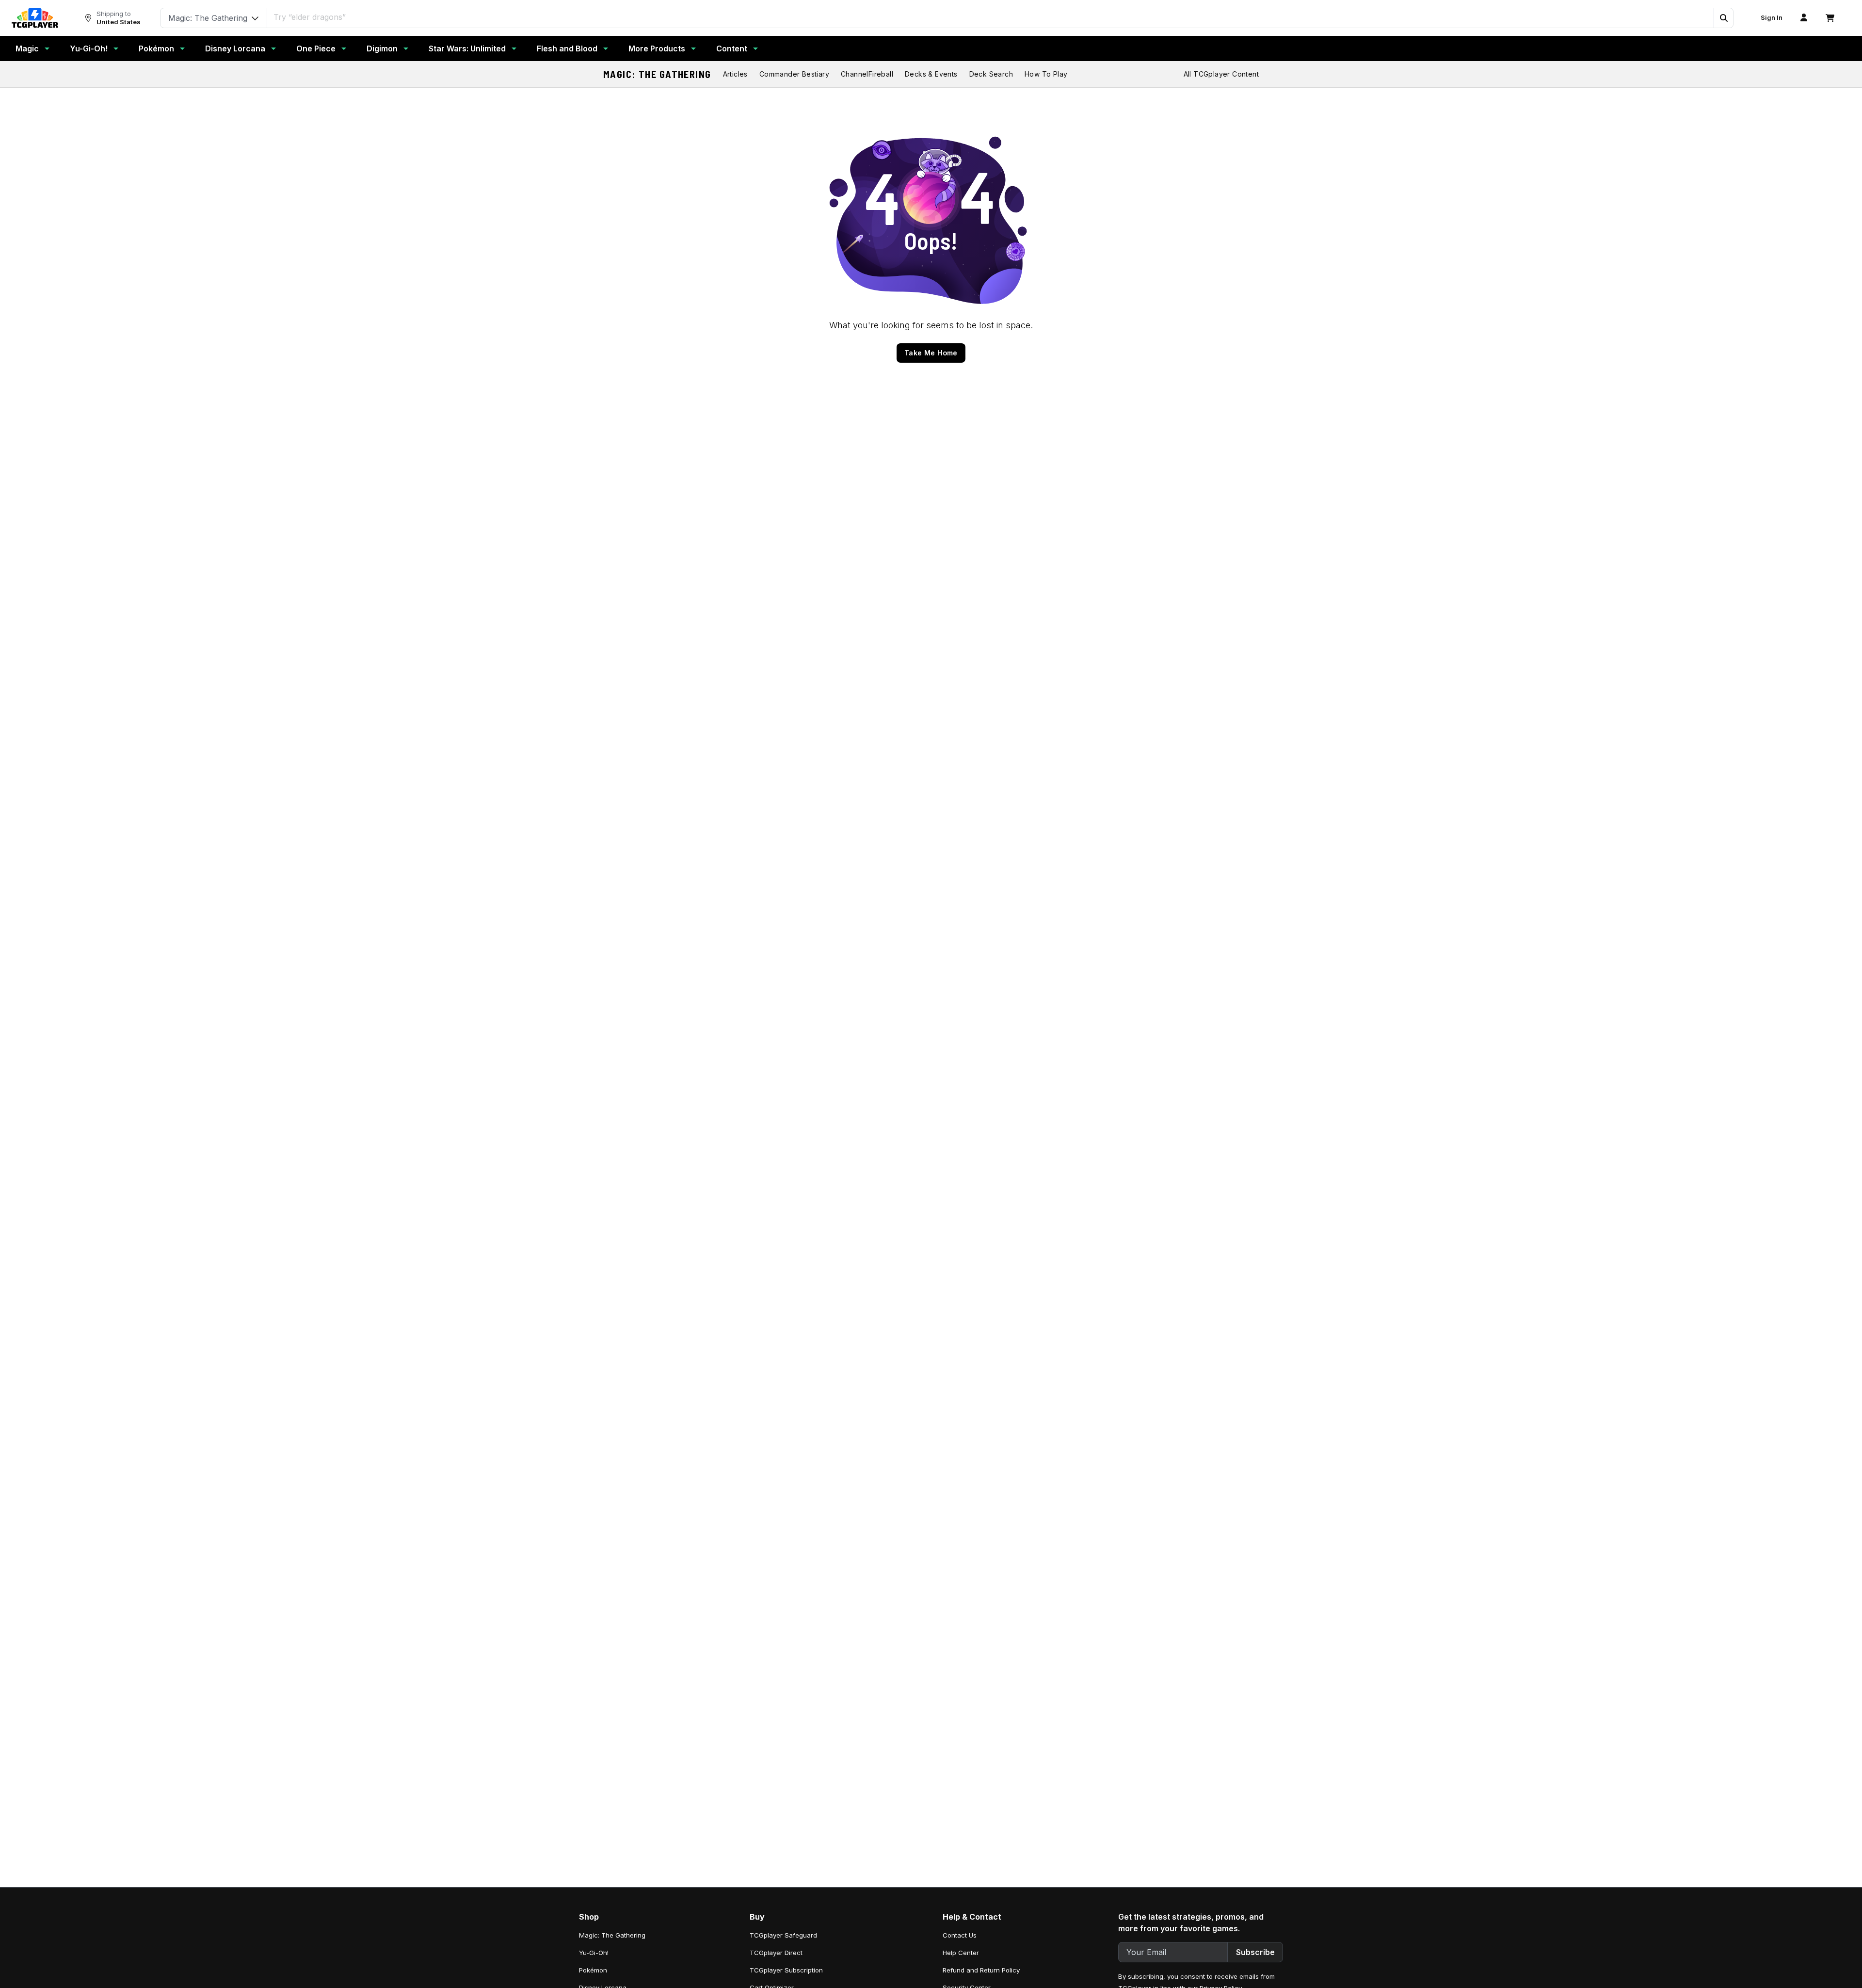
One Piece (316, 48)
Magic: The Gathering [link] (612, 1935)
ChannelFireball (867, 74)
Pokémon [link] (593, 1970)
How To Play (1046, 74)
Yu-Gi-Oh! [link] (594, 1953)
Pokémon (156, 48)
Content (732, 48)
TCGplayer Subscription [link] (786, 1970)
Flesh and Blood (567, 48)
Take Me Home (931, 353)
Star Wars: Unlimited (467, 48)
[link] (35, 18)
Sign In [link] (1772, 18)
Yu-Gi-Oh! (89, 48)
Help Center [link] (961, 1953)
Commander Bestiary (794, 74)
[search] (991, 17)
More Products (657, 48)
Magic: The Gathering (657, 74)
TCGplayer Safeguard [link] (783, 1935)
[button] (1723, 18)
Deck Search (991, 74)
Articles (735, 74)
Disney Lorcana (235, 48)
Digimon (382, 48)
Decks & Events (931, 74)
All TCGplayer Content (1221, 74)
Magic (27, 48)
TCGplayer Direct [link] (776, 1953)
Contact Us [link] (960, 1935)
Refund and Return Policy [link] (981, 1970)
